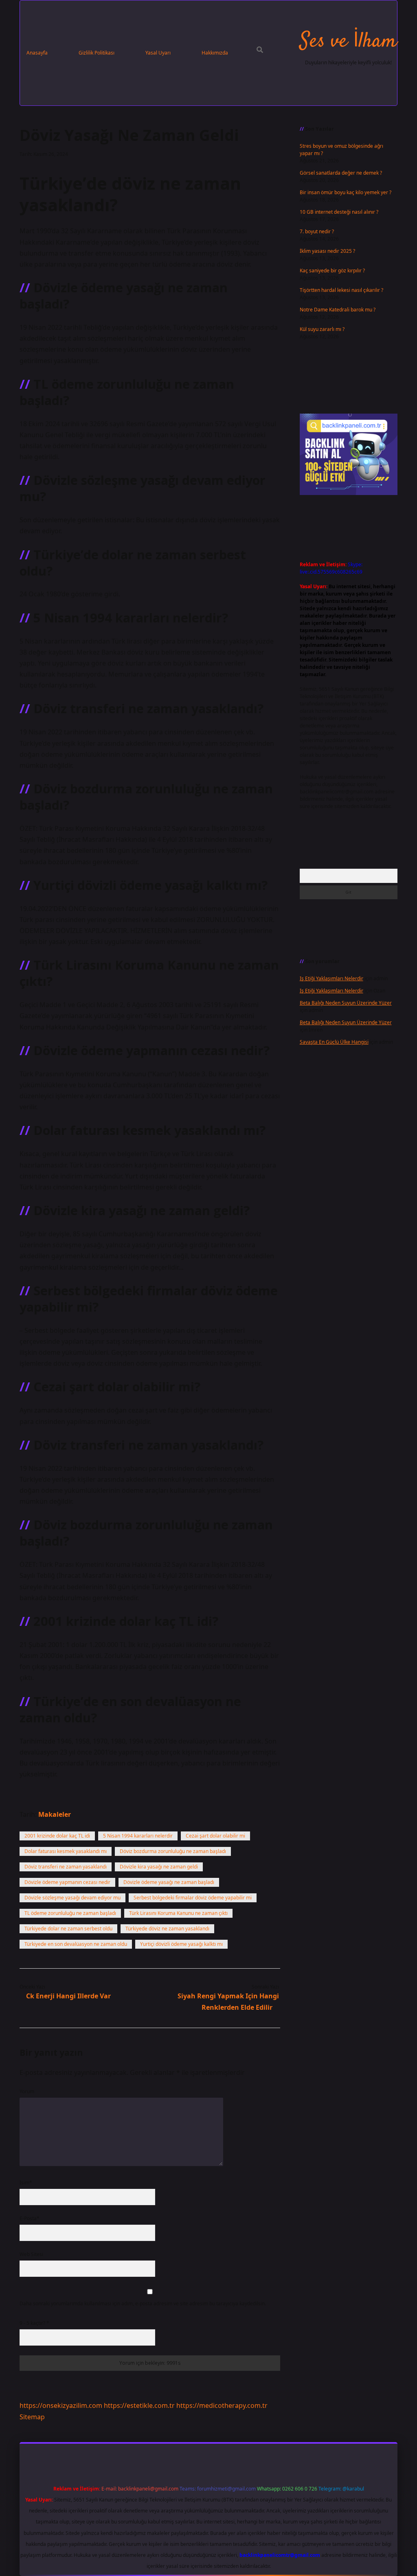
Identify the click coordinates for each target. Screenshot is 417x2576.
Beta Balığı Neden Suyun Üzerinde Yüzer (346, 1003)
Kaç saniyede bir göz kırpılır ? (332, 271)
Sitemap (32, 2417)
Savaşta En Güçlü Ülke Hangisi (334, 1042)
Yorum (27, 2091)
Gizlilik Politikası (97, 53)
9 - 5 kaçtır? (34, 2323)
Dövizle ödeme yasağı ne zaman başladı (169, 1882)
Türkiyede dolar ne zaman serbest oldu (68, 1929)
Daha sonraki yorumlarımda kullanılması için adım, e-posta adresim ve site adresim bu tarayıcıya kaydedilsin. (143, 2303)
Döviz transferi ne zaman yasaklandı (66, 1867)
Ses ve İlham (348, 42)
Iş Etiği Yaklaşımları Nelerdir (331, 978)
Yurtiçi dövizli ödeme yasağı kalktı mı (181, 1944)
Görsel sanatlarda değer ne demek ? (341, 173)
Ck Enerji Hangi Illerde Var (68, 1996)
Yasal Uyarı (158, 53)
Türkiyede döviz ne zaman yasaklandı (167, 1929)
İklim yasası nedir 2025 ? (327, 251)
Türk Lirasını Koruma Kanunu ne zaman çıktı (178, 1913)
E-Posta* (30, 2218)
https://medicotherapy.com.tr (222, 2405)
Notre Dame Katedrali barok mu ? (338, 310)
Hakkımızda (215, 53)
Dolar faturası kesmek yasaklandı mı (66, 1851)
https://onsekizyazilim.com (61, 2405)
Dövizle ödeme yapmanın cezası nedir (67, 1882)
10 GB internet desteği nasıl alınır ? (339, 212)
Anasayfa (37, 53)
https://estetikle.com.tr (139, 2405)
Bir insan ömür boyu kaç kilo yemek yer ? (346, 192)
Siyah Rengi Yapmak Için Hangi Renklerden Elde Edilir (228, 2001)
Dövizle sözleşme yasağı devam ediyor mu (72, 1898)
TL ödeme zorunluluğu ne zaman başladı (70, 1913)
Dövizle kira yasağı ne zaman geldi (159, 1867)
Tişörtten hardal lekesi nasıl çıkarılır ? (341, 290)
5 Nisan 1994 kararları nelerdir (138, 1836)
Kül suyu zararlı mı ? (322, 329)
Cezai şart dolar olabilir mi (215, 1836)
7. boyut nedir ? (317, 231)
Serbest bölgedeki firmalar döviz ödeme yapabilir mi (193, 1898)
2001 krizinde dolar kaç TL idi (57, 1836)
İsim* (26, 2183)
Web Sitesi (31, 2254)
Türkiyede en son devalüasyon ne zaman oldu (76, 1944)
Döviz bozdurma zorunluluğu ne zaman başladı (173, 1851)
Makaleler (55, 1814)
